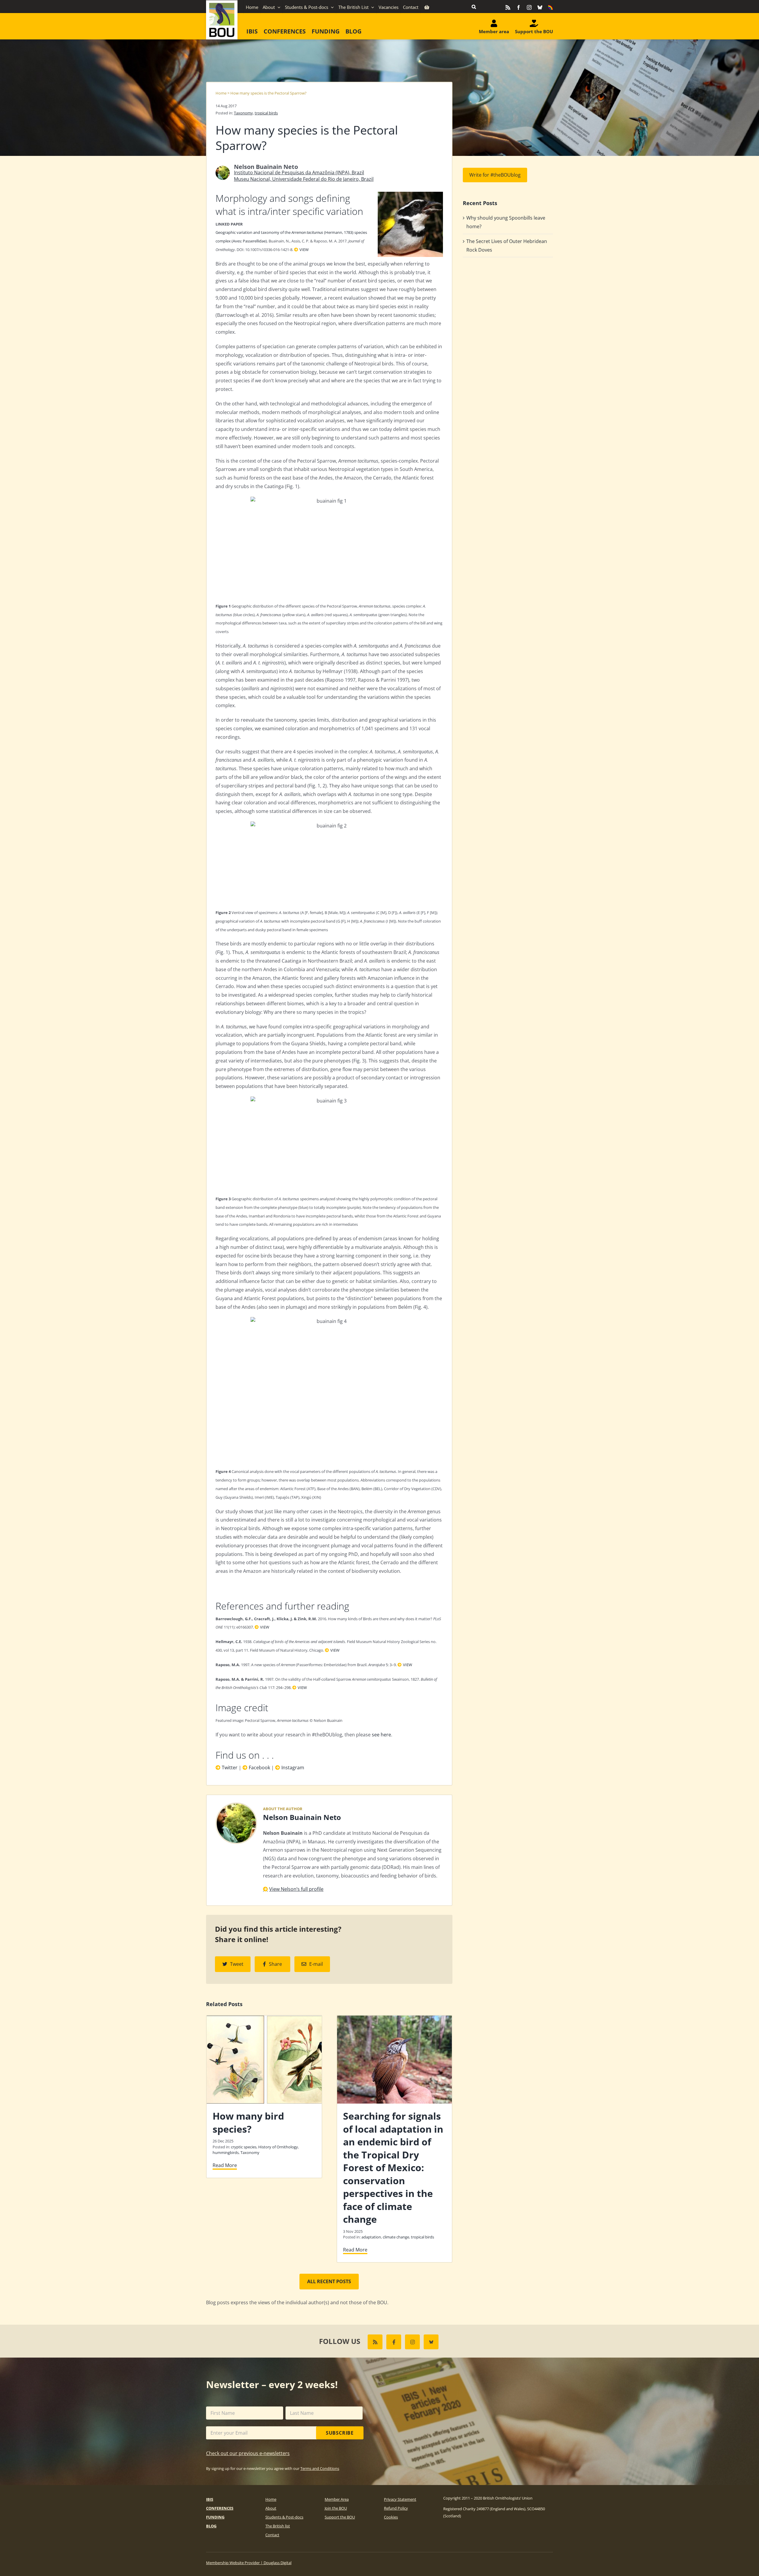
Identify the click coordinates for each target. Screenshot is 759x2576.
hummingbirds (226, 2152)
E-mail (316, 1964)
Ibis (210, 2499)
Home (221, 93)
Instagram (293, 1768)
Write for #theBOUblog (495, 175)
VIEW (304, 250)
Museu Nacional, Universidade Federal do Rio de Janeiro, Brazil (304, 179)
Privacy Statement (400, 2499)
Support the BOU (340, 2517)
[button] (474, 7)
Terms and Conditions (320, 2468)
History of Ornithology (278, 2147)
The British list (278, 2526)
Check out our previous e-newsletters (248, 2453)
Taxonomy (243, 113)
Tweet (237, 1964)
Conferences (220, 2508)
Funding (215, 2517)
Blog (211, 2526)
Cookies (391, 2517)
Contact (272, 2535)
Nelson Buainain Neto (302, 1817)
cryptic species (244, 2147)
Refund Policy (396, 2508)
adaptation (371, 2237)
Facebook (259, 1768)
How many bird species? (248, 2122)
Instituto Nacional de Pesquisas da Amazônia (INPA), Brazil (299, 172)
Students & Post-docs (284, 2517)
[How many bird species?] (264, 2019)
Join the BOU (336, 2508)
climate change (396, 2237)
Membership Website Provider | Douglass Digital (249, 2563)
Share (275, 1964)
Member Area (337, 2499)
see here (381, 1735)
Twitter (230, 1768)
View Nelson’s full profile (296, 1889)
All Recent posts (329, 2281)
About (271, 2508)
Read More (225, 2165)
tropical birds (266, 113)
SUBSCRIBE (340, 2433)
